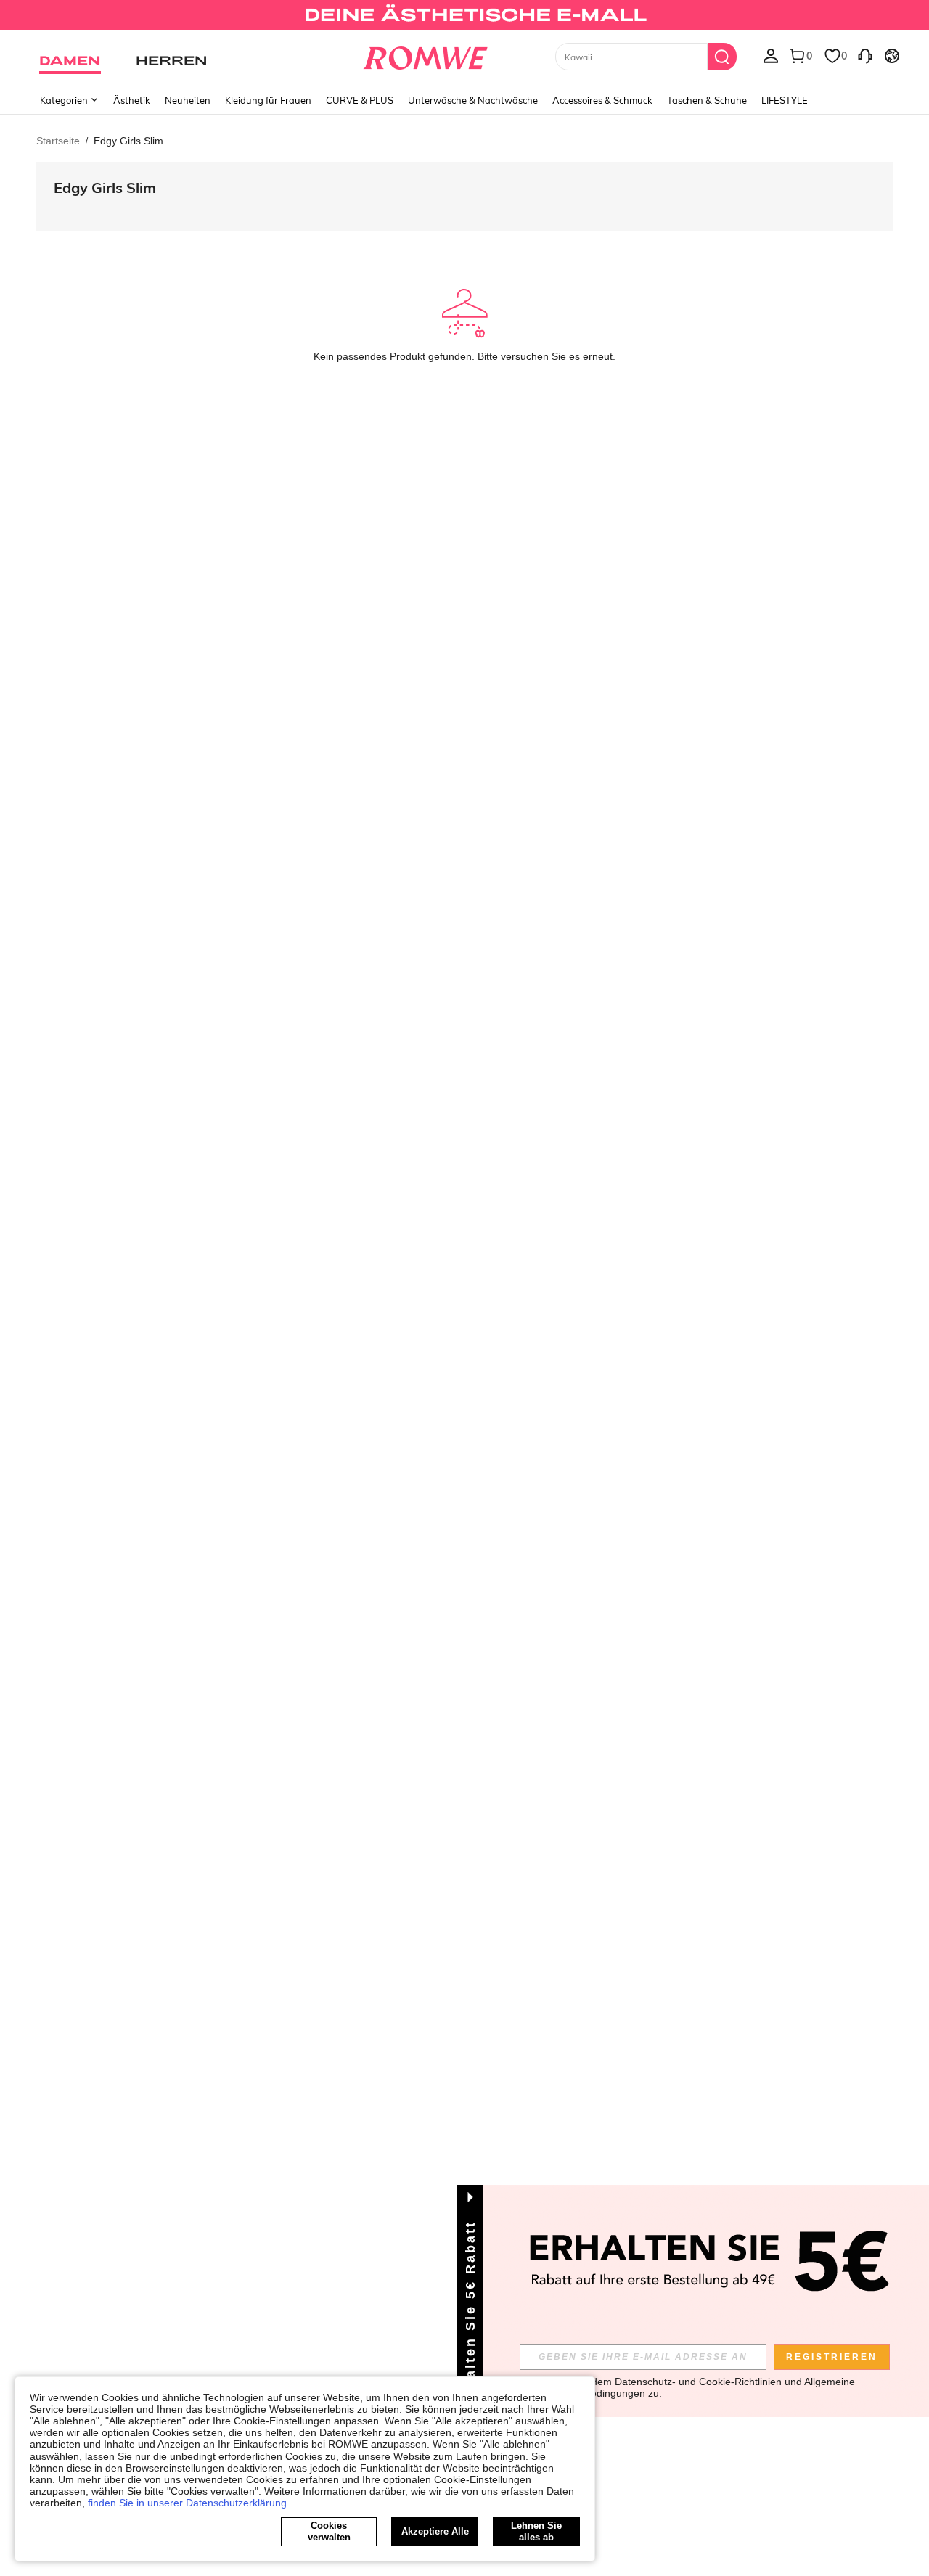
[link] (464, 17)
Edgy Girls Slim (105, 188)
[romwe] (425, 55)
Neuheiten (188, 100)
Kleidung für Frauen (268, 100)
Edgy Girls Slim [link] (128, 141)
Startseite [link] (58, 141)
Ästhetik (132, 100)
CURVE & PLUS (360, 100)
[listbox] (771, 55)
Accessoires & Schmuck (602, 100)
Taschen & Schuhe (707, 100)
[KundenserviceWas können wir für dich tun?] (865, 55)
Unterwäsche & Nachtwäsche (473, 100)
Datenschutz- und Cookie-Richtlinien (698, 2382)
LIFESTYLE (785, 100)
